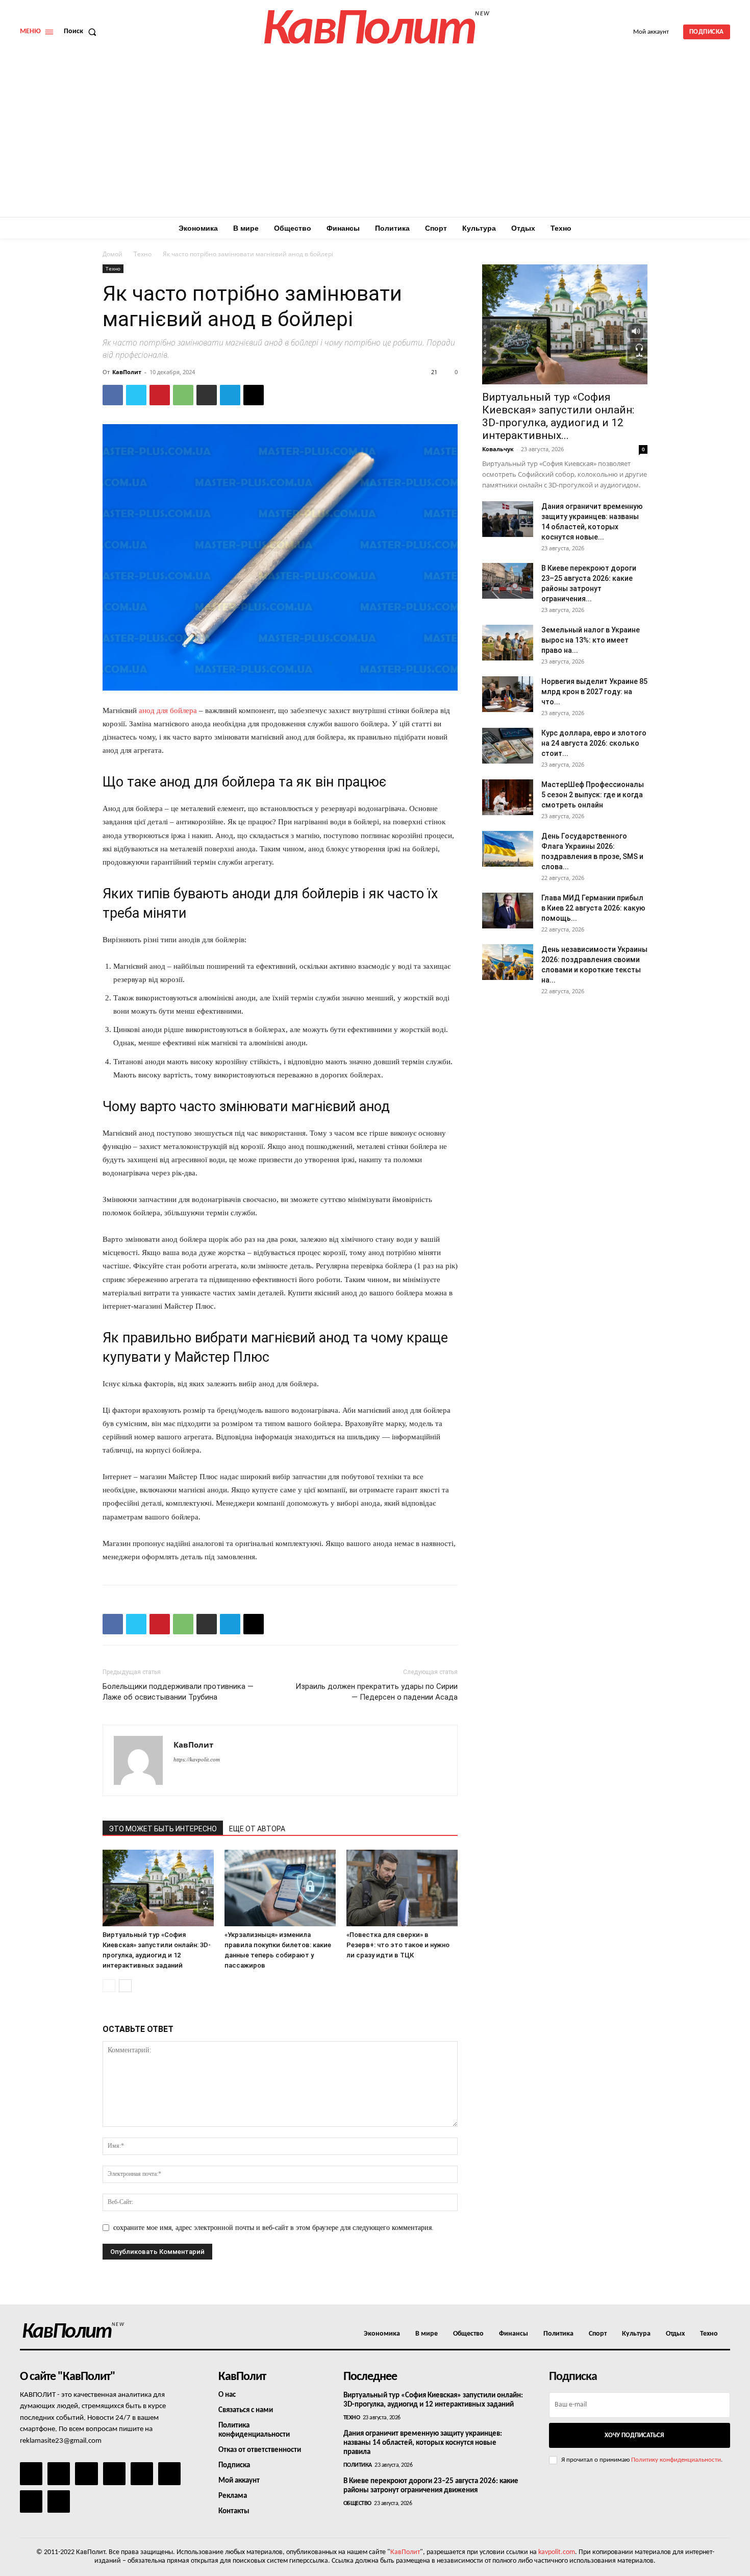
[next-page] (125, 1986)
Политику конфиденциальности (676, 2460)
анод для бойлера (168, 710)
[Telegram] (230, 395)
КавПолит (127, 372)
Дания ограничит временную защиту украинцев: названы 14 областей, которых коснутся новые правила (423, 2443)
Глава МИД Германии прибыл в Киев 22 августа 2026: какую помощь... (593, 908)
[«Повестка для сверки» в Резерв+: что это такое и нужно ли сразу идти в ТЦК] (402, 1888)
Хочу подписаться (634, 2435)
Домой (112, 254)
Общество (357, 2504)
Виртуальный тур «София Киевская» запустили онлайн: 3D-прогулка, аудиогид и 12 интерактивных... (558, 416)
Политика (358, 2465)
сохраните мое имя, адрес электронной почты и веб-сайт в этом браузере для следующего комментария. (273, 2228)
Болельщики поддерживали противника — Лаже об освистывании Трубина (178, 1692)
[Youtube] (59, 2501)
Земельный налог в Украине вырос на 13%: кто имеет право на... (591, 640)
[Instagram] (59, 2473)
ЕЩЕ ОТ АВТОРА (257, 1829)
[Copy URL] (254, 395)
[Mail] (86, 2473)
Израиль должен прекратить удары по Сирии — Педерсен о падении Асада (377, 1692)
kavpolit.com (557, 2552)
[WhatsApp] (183, 395)
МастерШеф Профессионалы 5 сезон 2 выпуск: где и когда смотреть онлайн (593, 795)
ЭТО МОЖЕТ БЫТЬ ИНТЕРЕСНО (163, 1829)
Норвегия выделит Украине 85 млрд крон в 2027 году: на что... (594, 692)
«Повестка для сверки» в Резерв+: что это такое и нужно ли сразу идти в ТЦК (398, 1945)
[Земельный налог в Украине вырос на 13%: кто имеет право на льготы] (508, 643)
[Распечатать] (207, 395)
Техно (143, 254)
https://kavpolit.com (197, 1759)
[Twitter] (136, 395)
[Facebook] (113, 395)
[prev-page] (109, 1986)
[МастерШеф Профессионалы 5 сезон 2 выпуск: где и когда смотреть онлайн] (508, 797)
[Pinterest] (160, 395)
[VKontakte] (31, 2501)
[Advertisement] (375, 140)
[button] (82, 32)
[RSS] (114, 2473)
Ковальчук (498, 449)
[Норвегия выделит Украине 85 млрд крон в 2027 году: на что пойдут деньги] (508, 694)
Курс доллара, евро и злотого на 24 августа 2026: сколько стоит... (594, 743)
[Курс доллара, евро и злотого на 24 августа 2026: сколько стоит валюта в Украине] (508, 746)
